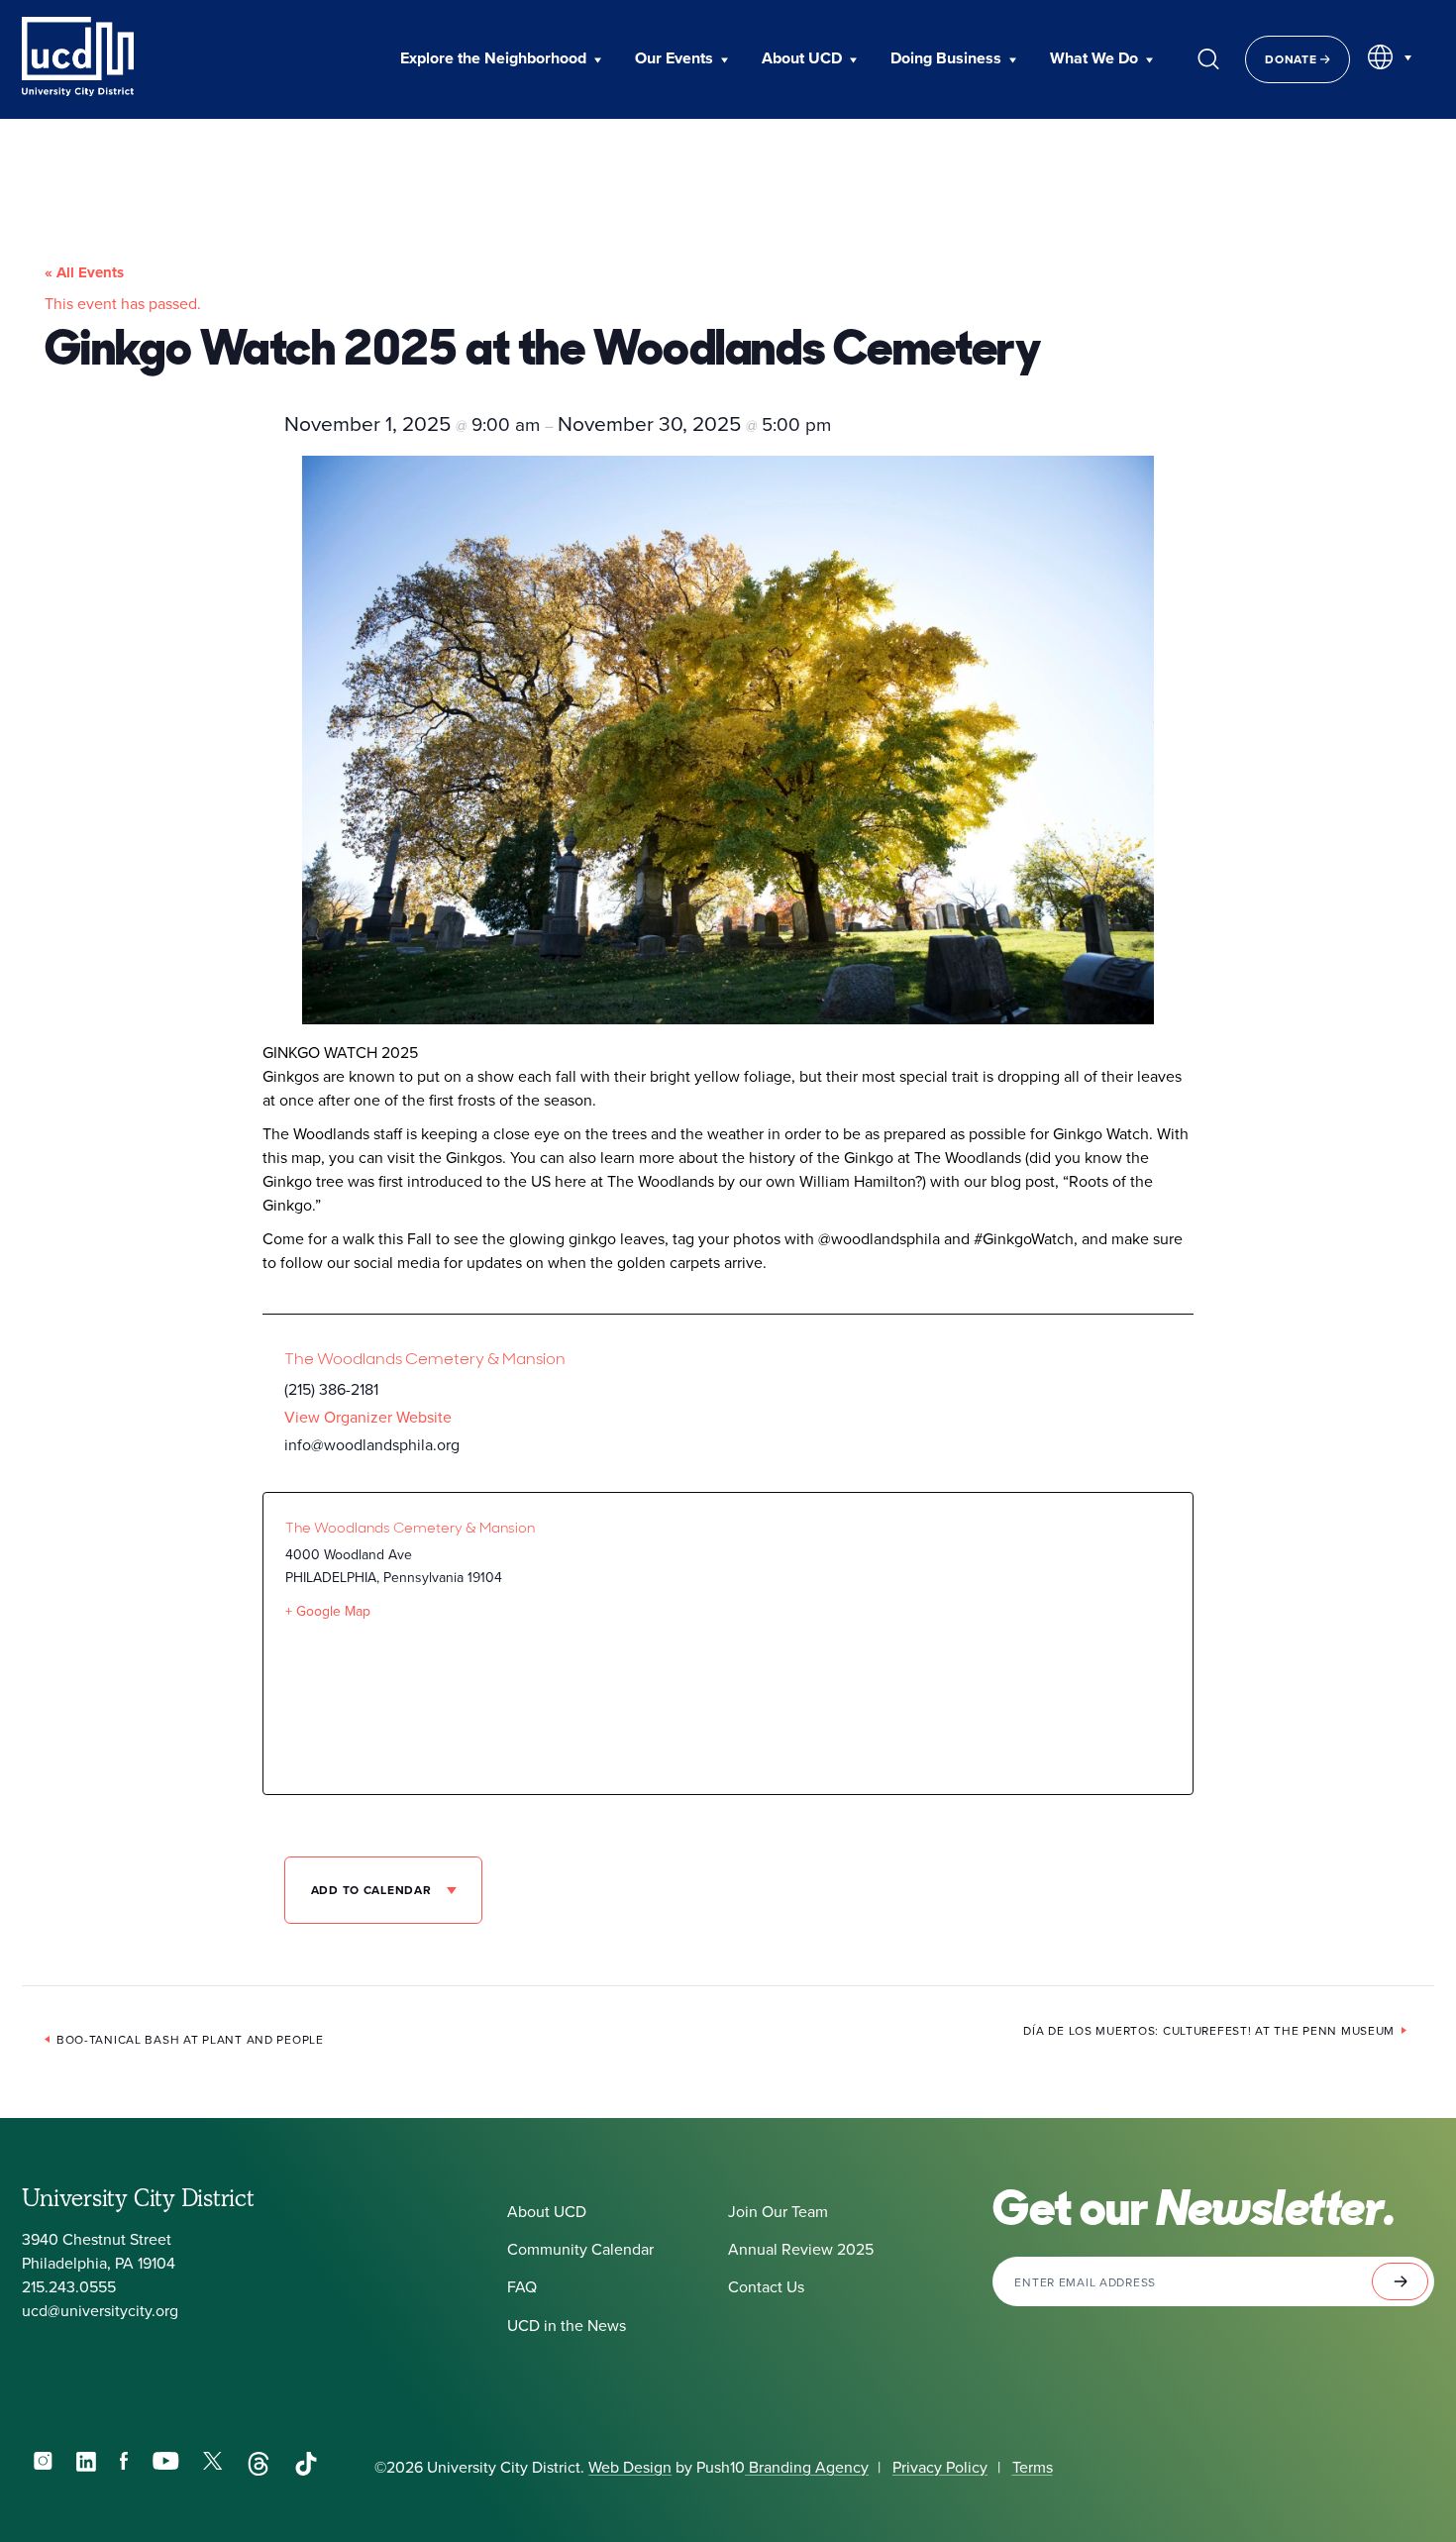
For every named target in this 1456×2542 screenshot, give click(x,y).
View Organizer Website (368, 1417)
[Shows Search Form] (1208, 59)
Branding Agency (807, 2467)
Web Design (630, 2467)
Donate (1293, 59)
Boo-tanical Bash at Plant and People (190, 2039)
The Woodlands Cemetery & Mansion (425, 1359)
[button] (501, 59)
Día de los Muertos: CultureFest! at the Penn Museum (1209, 2030)
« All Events (84, 272)
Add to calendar (373, 1890)
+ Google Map (328, 1611)
